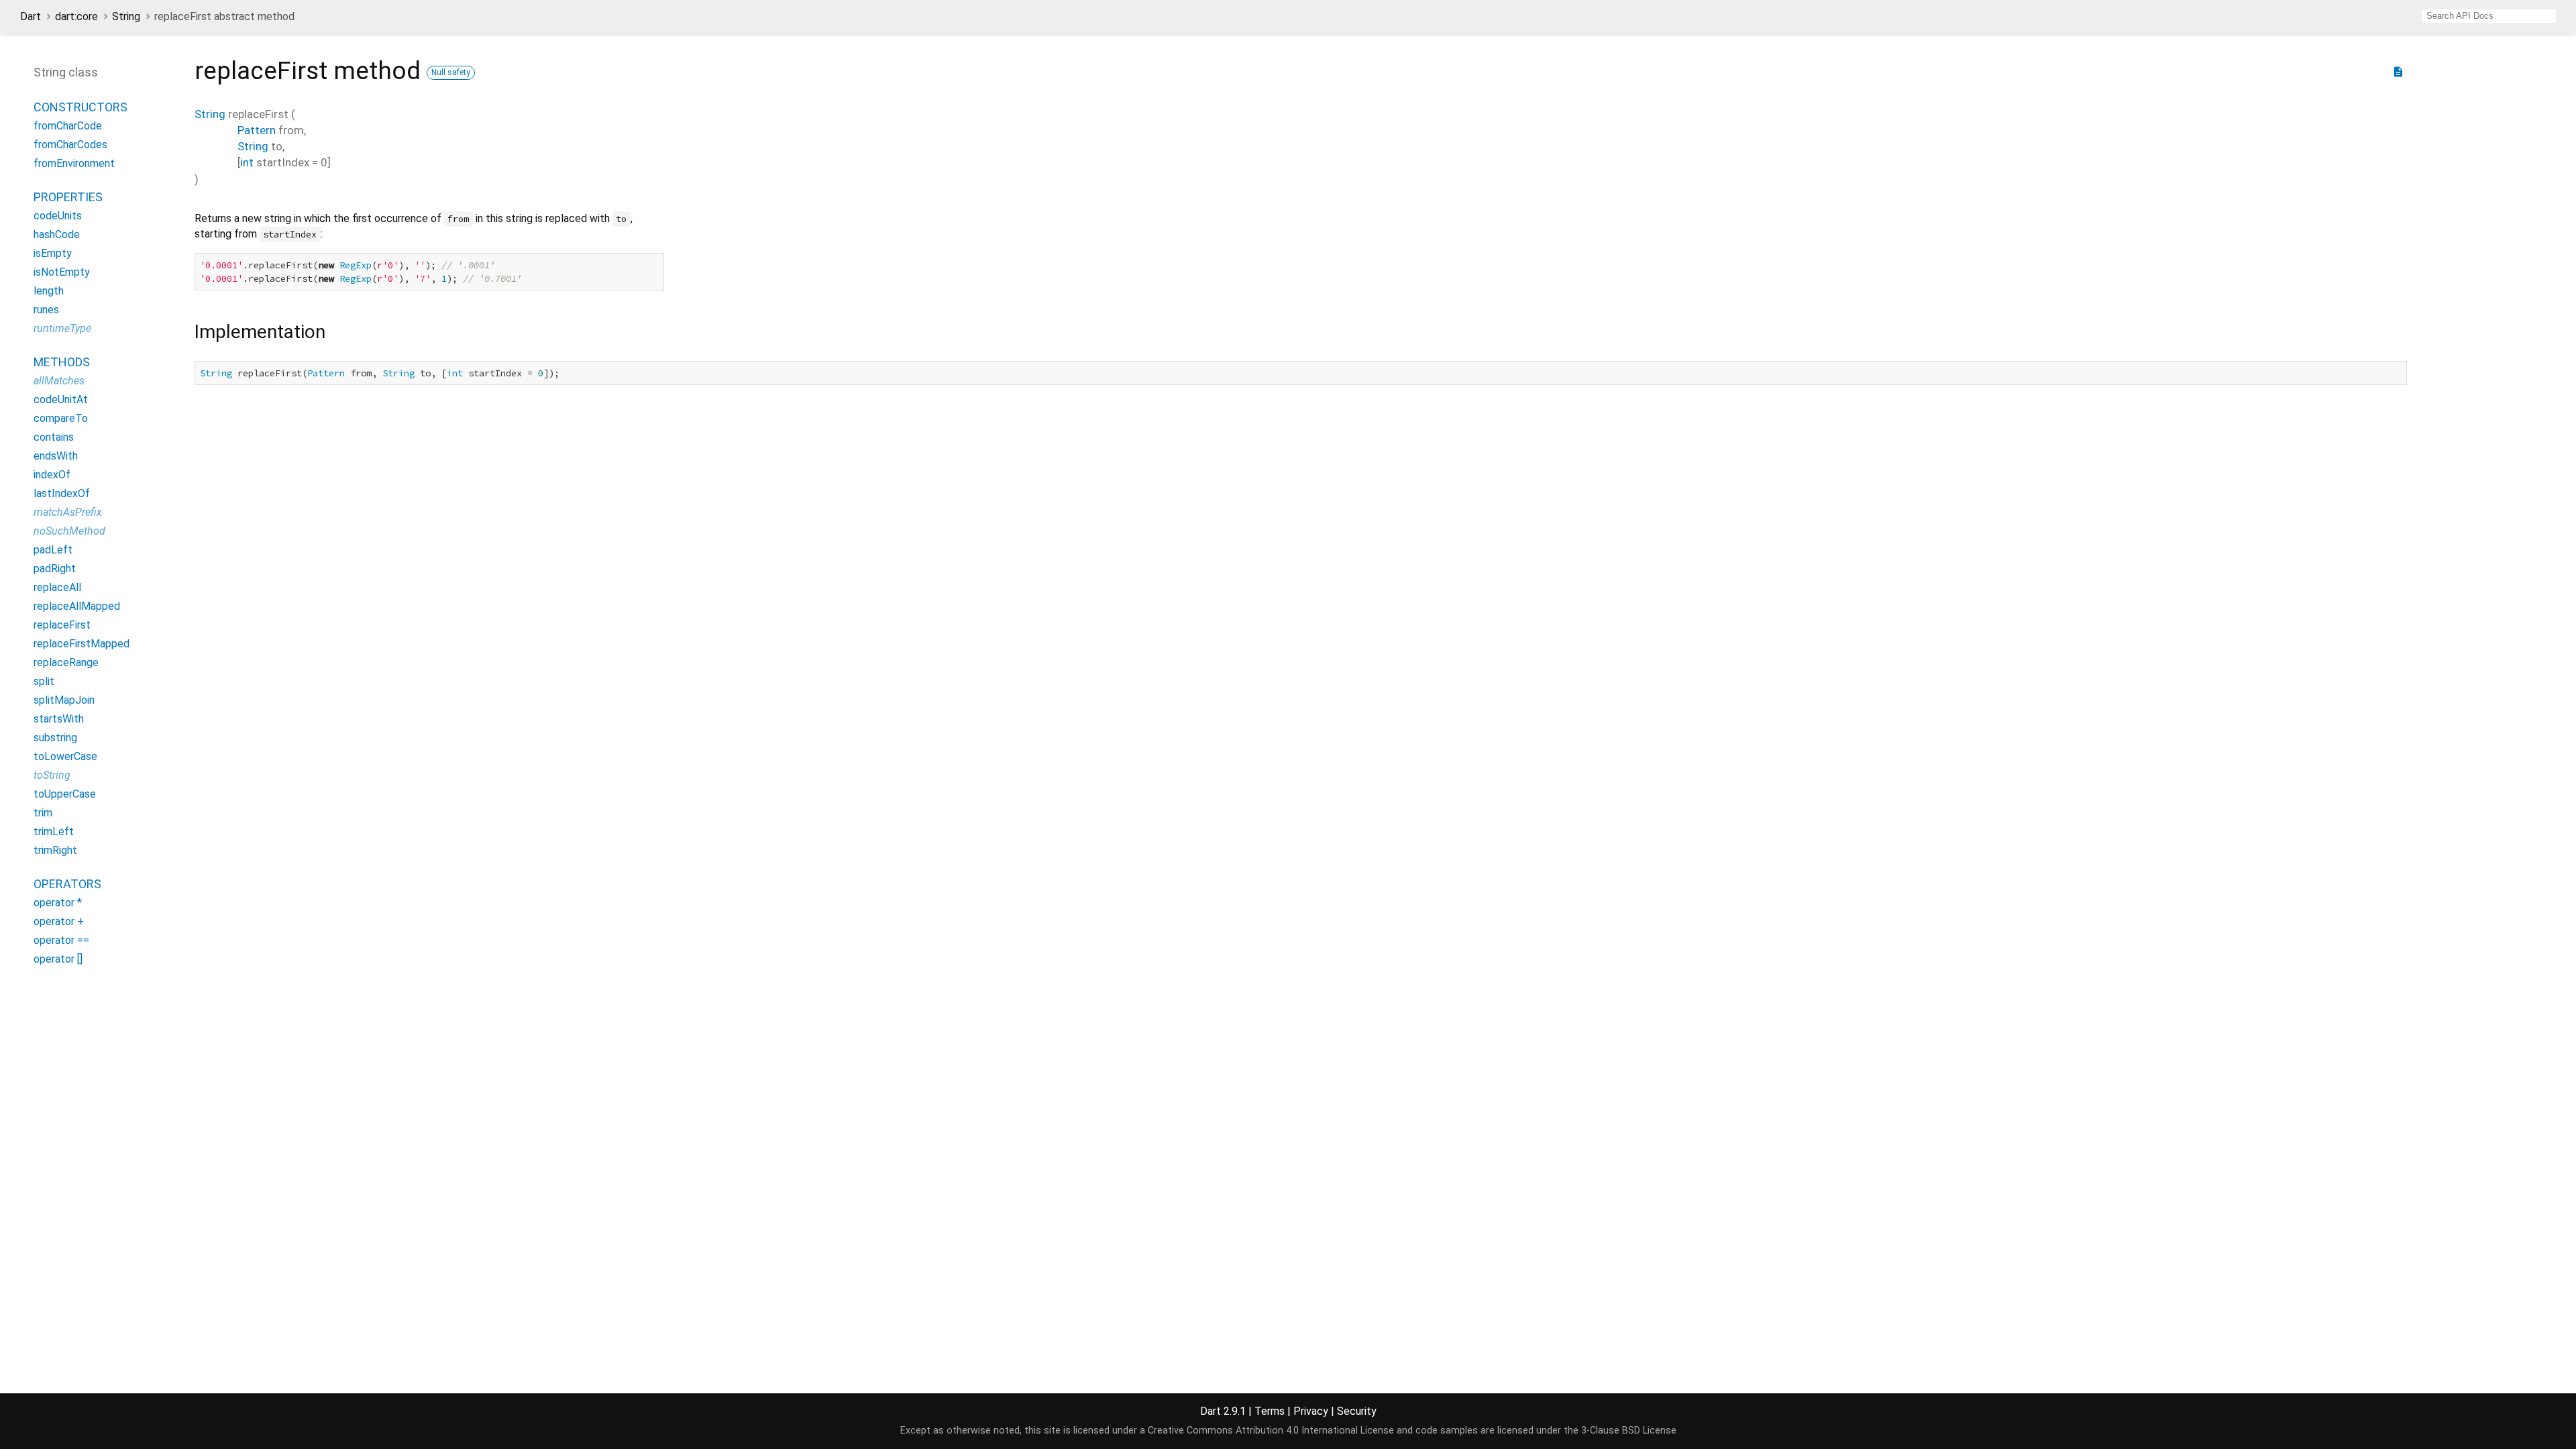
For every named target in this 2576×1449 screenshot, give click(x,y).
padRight (55, 569)
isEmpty (53, 253)
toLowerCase (65, 756)
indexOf (52, 475)
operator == (61, 940)
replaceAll (57, 587)
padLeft (53, 550)
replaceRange (66, 662)
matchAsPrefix (68, 512)
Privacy (1311, 1411)
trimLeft (54, 831)
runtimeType (62, 328)
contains (54, 437)
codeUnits (58, 216)
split (44, 681)
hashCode (57, 234)
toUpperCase (65, 794)
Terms (1270, 1411)
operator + (59, 921)
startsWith (59, 719)
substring (55, 738)
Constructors (80, 107)
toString (52, 775)
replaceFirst (62, 625)
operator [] (58, 959)
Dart (31, 16)
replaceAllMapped (77, 606)
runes (46, 310)
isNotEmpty (62, 272)
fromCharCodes (70, 145)
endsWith (56, 456)
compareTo (61, 418)
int (247, 162)
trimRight (55, 850)
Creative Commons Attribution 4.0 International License (1271, 1431)
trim (43, 813)
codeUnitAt (61, 399)
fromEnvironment (74, 163)
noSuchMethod (69, 531)
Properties (68, 197)
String (126, 16)
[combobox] (2489, 16)
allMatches (59, 381)
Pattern (257, 130)
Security (1357, 1411)
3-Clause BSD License (1629, 1431)
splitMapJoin (64, 700)
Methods (62, 362)
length (49, 291)
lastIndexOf (62, 493)
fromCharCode (68, 126)
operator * (58, 903)
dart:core (76, 16)
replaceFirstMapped (82, 644)
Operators (67, 884)
